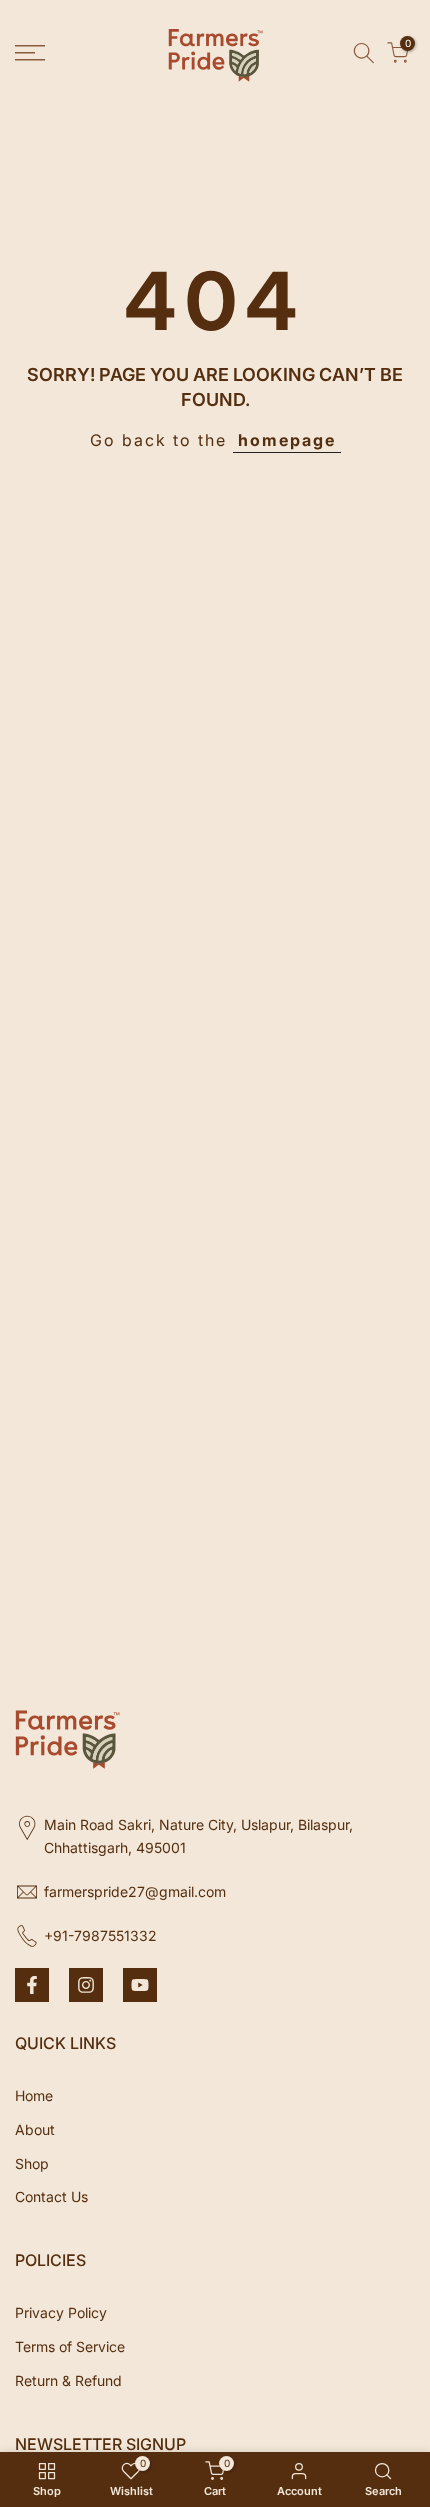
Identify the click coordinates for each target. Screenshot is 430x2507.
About (35, 2129)
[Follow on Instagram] (86, 1985)
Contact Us (51, 2196)
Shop (32, 2163)
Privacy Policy (61, 2312)
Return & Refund (68, 2380)
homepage (287, 440)
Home (34, 2095)
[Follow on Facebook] (32, 1985)
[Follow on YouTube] (140, 1985)
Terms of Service (70, 2346)
